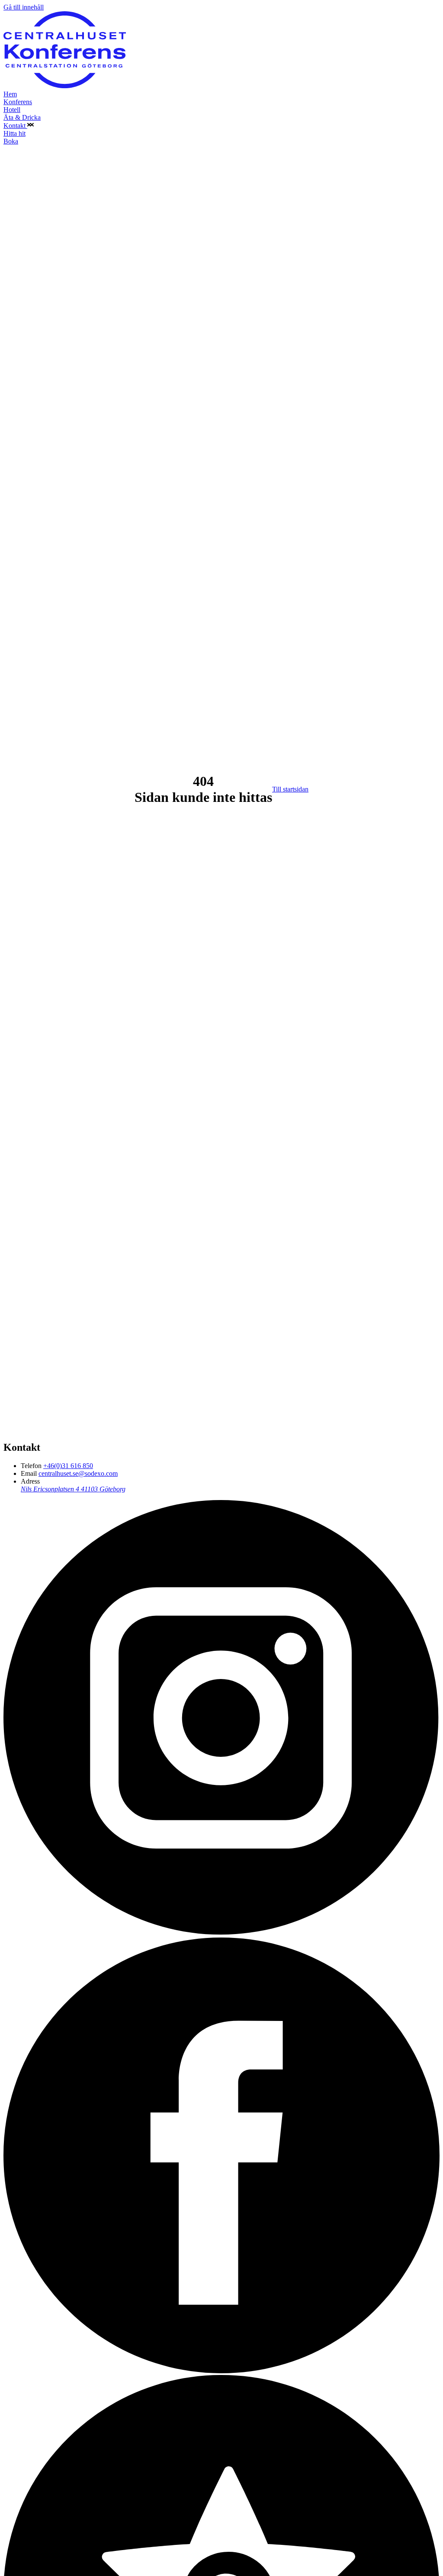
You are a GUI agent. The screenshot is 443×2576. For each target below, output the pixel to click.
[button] (30, 126)
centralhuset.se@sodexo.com (78, 1473)
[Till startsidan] (65, 86)
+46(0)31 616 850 (68, 1466)
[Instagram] (221, 1933)
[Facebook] (221, 2371)
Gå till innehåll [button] (24, 7)
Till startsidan (290, 789)
